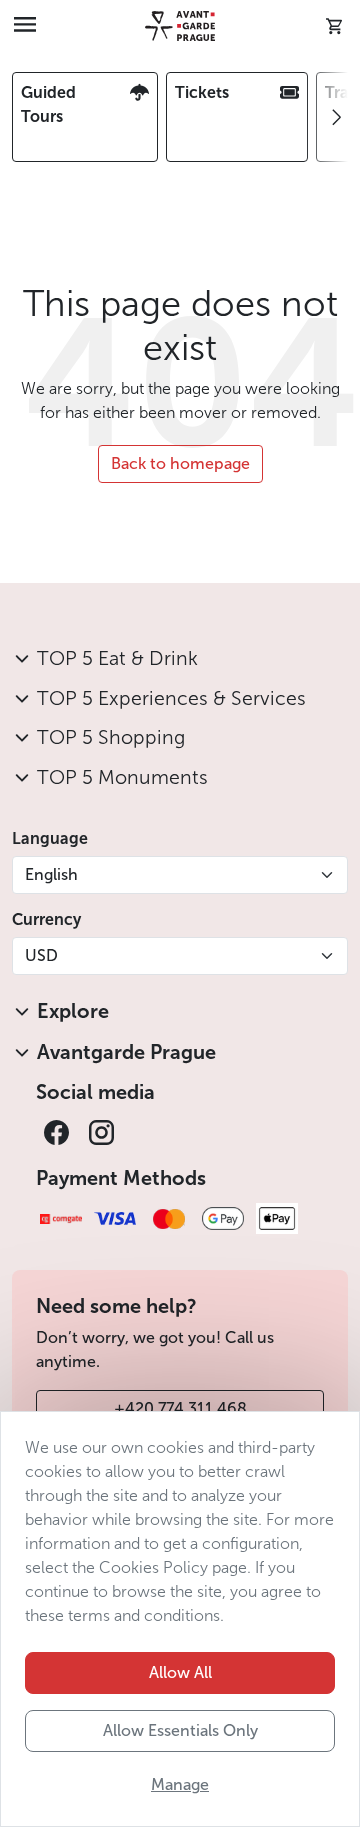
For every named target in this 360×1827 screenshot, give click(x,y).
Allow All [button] (180, 1672)
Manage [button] (180, 1784)
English (51, 874)
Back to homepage (180, 463)
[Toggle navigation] (25, 26)
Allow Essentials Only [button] (180, 1730)
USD (41, 955)
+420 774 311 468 (180, 1408)
